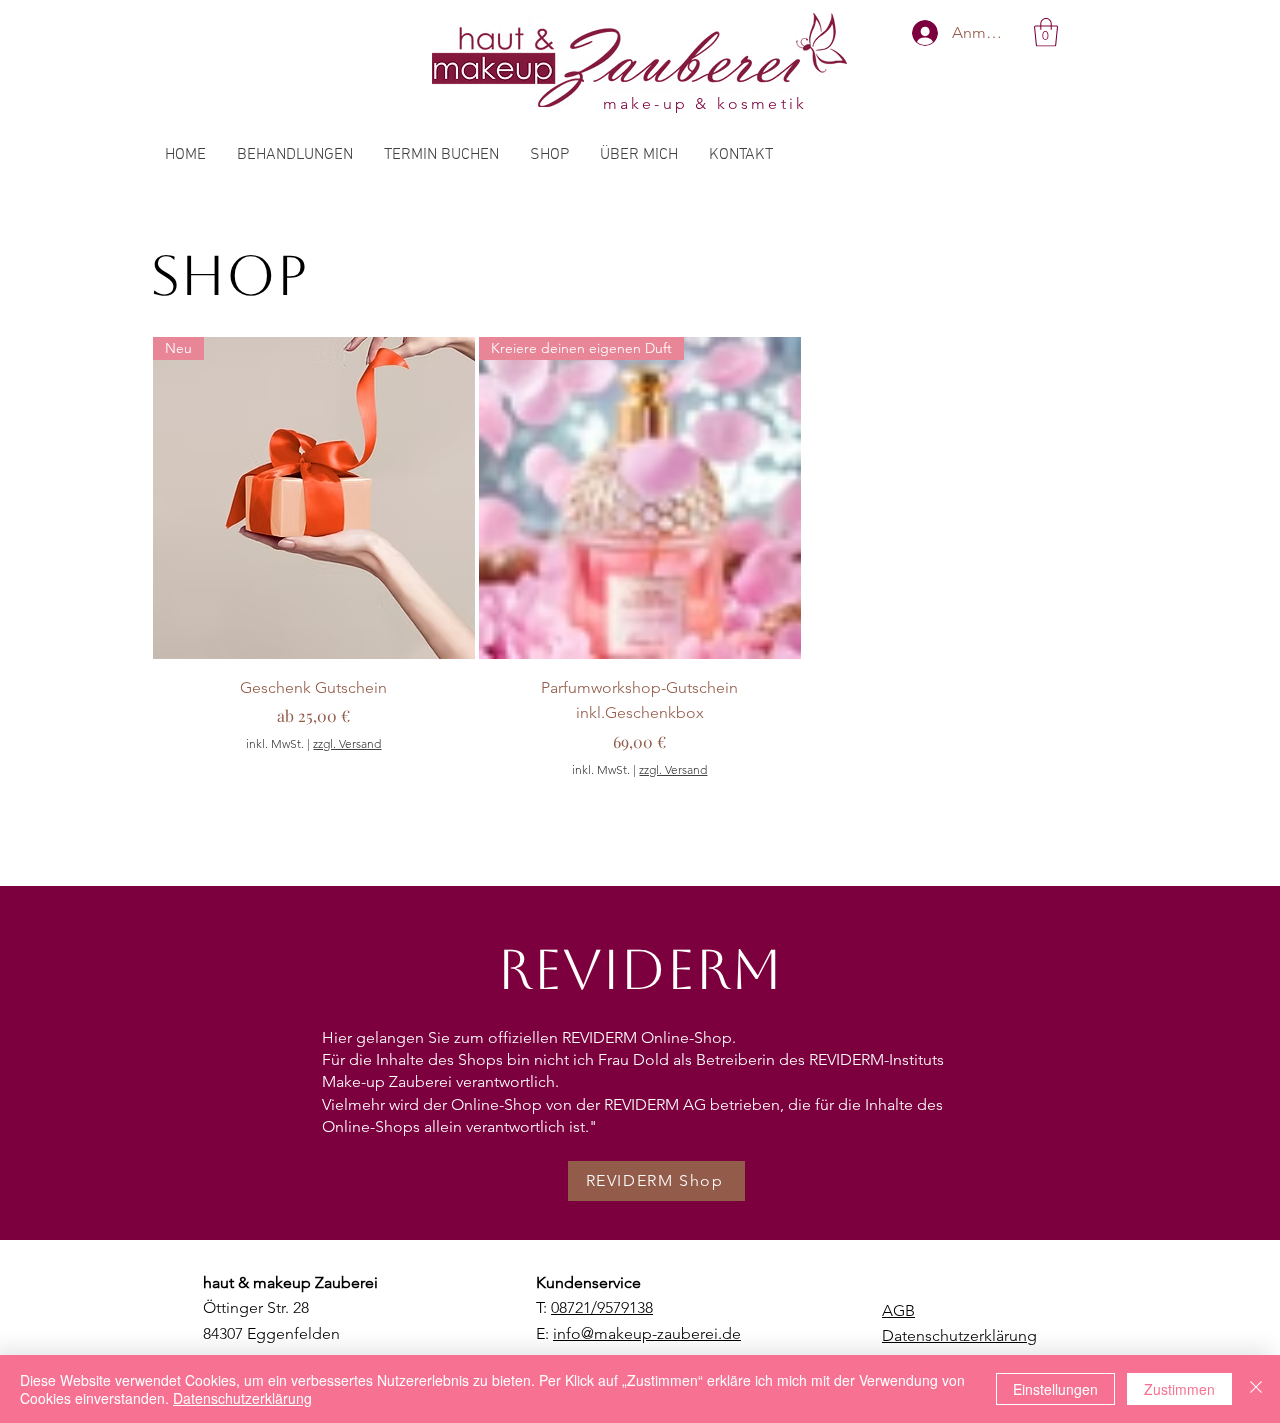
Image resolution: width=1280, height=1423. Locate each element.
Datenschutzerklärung (242, 1398)
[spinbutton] (639, 809)
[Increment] (784, 809)
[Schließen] (1256, 1389)
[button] (1046, 32)
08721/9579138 (602, 1307)
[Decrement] (494, 809)
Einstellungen (1055, 1389)
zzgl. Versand (347, 743)
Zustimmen (1179, 1389)
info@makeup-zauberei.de (647, 1333)
